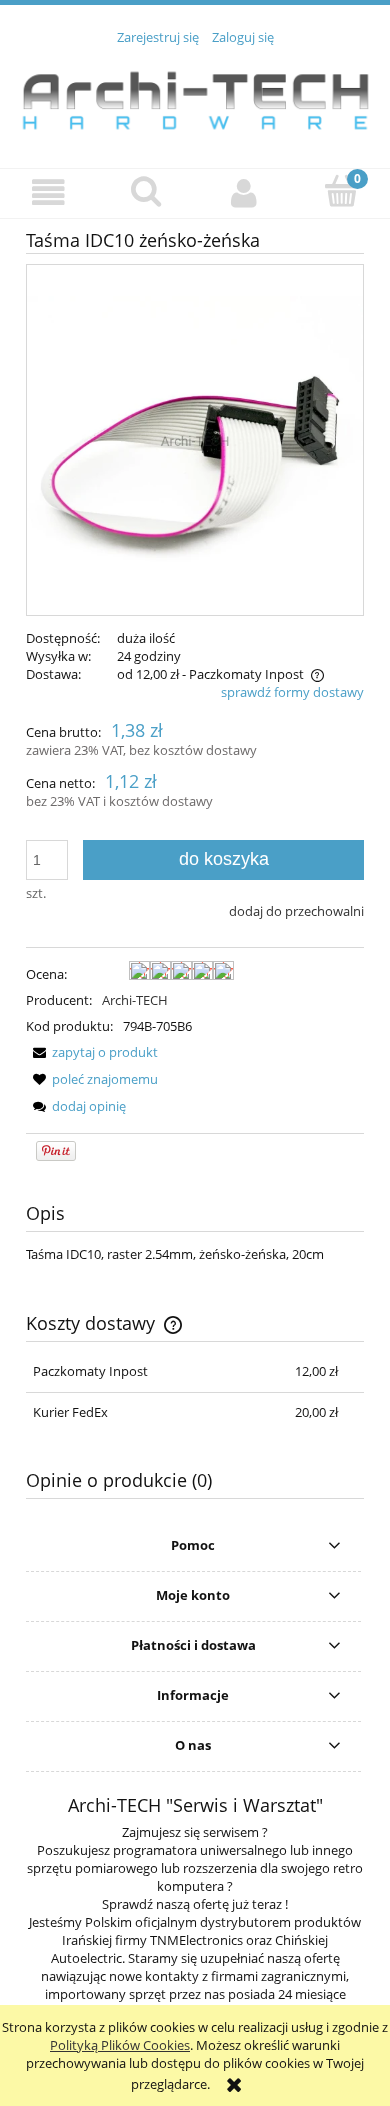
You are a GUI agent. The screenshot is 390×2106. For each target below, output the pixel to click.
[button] (49, 192)
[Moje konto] (244, 192)
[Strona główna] (195, 96)
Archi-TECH (135, 1000)
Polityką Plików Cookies (120, 2045)
